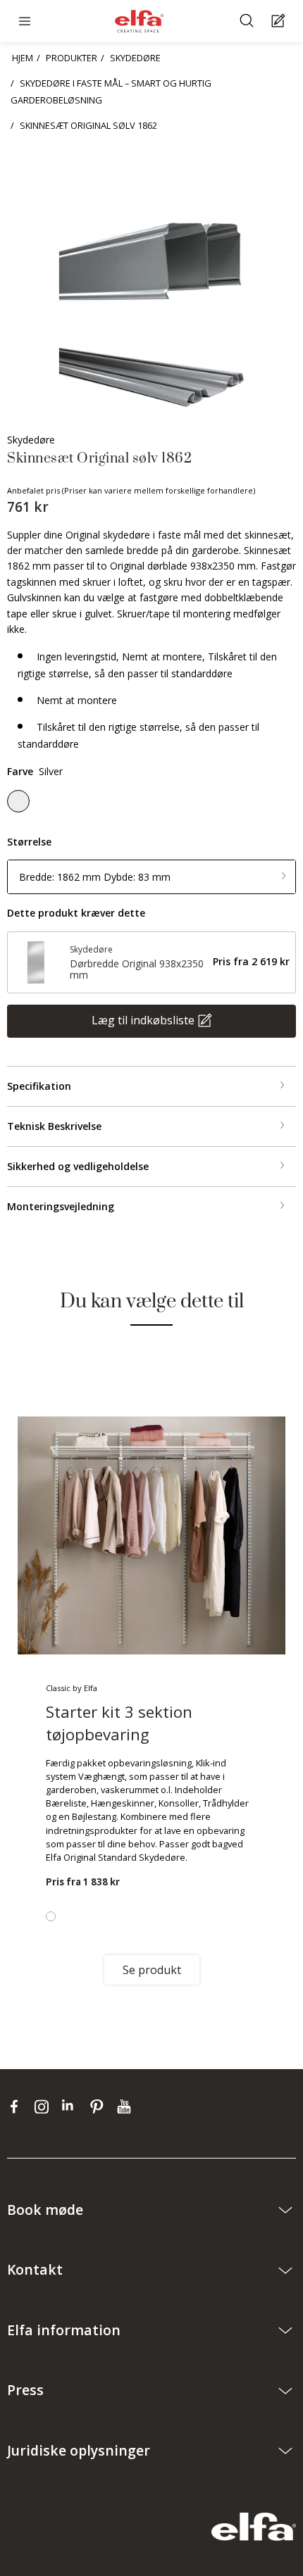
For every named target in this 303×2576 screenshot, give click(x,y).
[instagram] (45, 2106)
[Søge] (248, 21)
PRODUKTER (72, 58)
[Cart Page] (280, 21)
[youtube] (126, 2106)
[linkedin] (72, 2106)
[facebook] (17, 2106)
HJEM (23, 58)
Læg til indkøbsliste (143, 1019)
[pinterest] (100, 2106)
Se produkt (152, 1970)
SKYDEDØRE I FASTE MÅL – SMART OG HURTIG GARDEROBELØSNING (111, 92)
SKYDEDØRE (135, 58)
